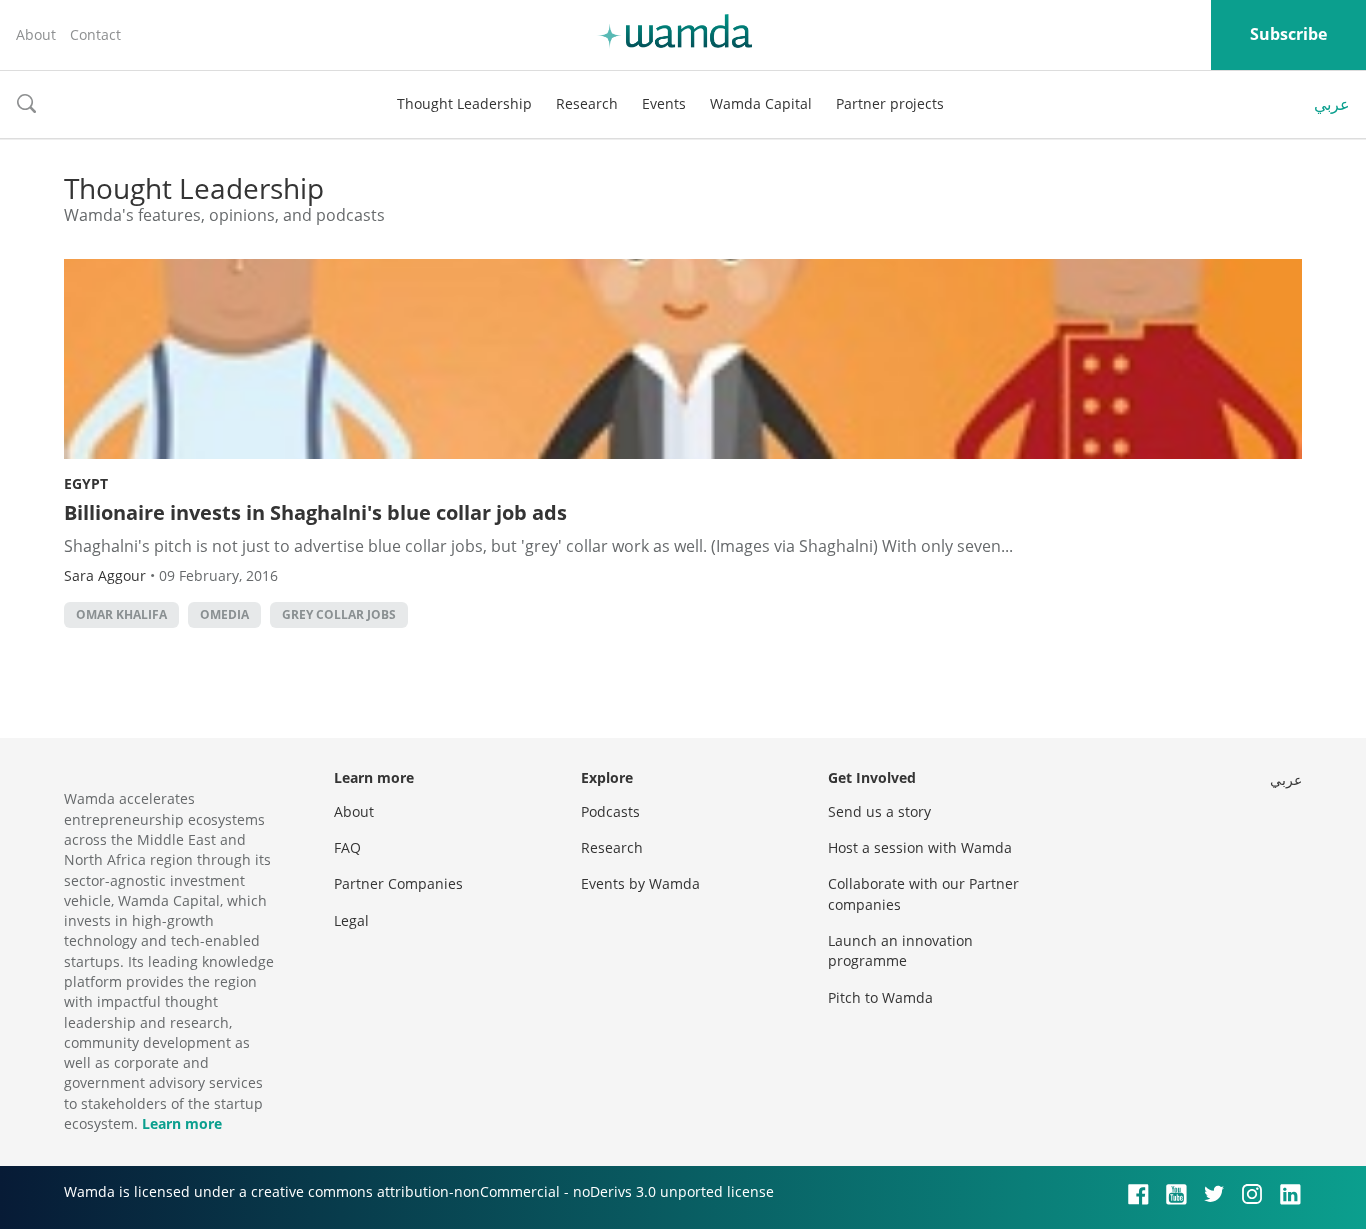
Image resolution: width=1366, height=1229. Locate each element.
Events (664, 103)
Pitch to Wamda (880, 997)
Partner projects (890, 103)
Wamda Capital (761, 103)
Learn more (182, 1123)
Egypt (86, 483)
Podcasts (610, 811)
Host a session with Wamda (920, 847)
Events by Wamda (640, 883)
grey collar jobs (339, 614)
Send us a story (879, 811)
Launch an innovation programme (900, 950)
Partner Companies (398, 883)
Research (587, 103)
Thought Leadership (464, 103)
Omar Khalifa (121, 614)
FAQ (347, 847)
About (36, 34)
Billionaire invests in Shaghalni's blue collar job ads (315, 512)
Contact (95, 34)
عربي (1332, 104)
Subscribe (1288, 34)
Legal (351, 920)
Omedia (224, 614)
